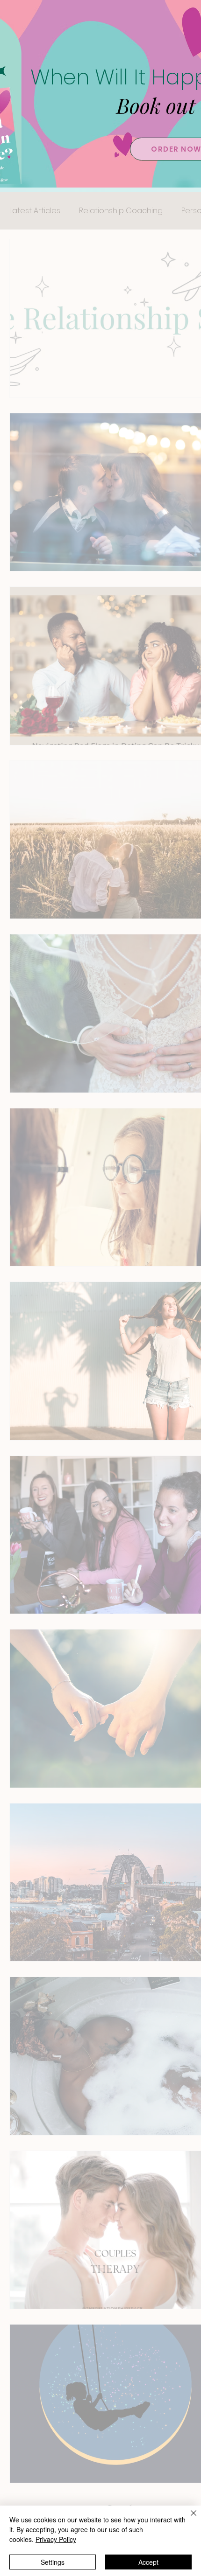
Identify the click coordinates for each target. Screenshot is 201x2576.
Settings (53, 2562)
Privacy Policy (56, 2539)
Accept (148, 2562)
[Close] (188, 2519)
